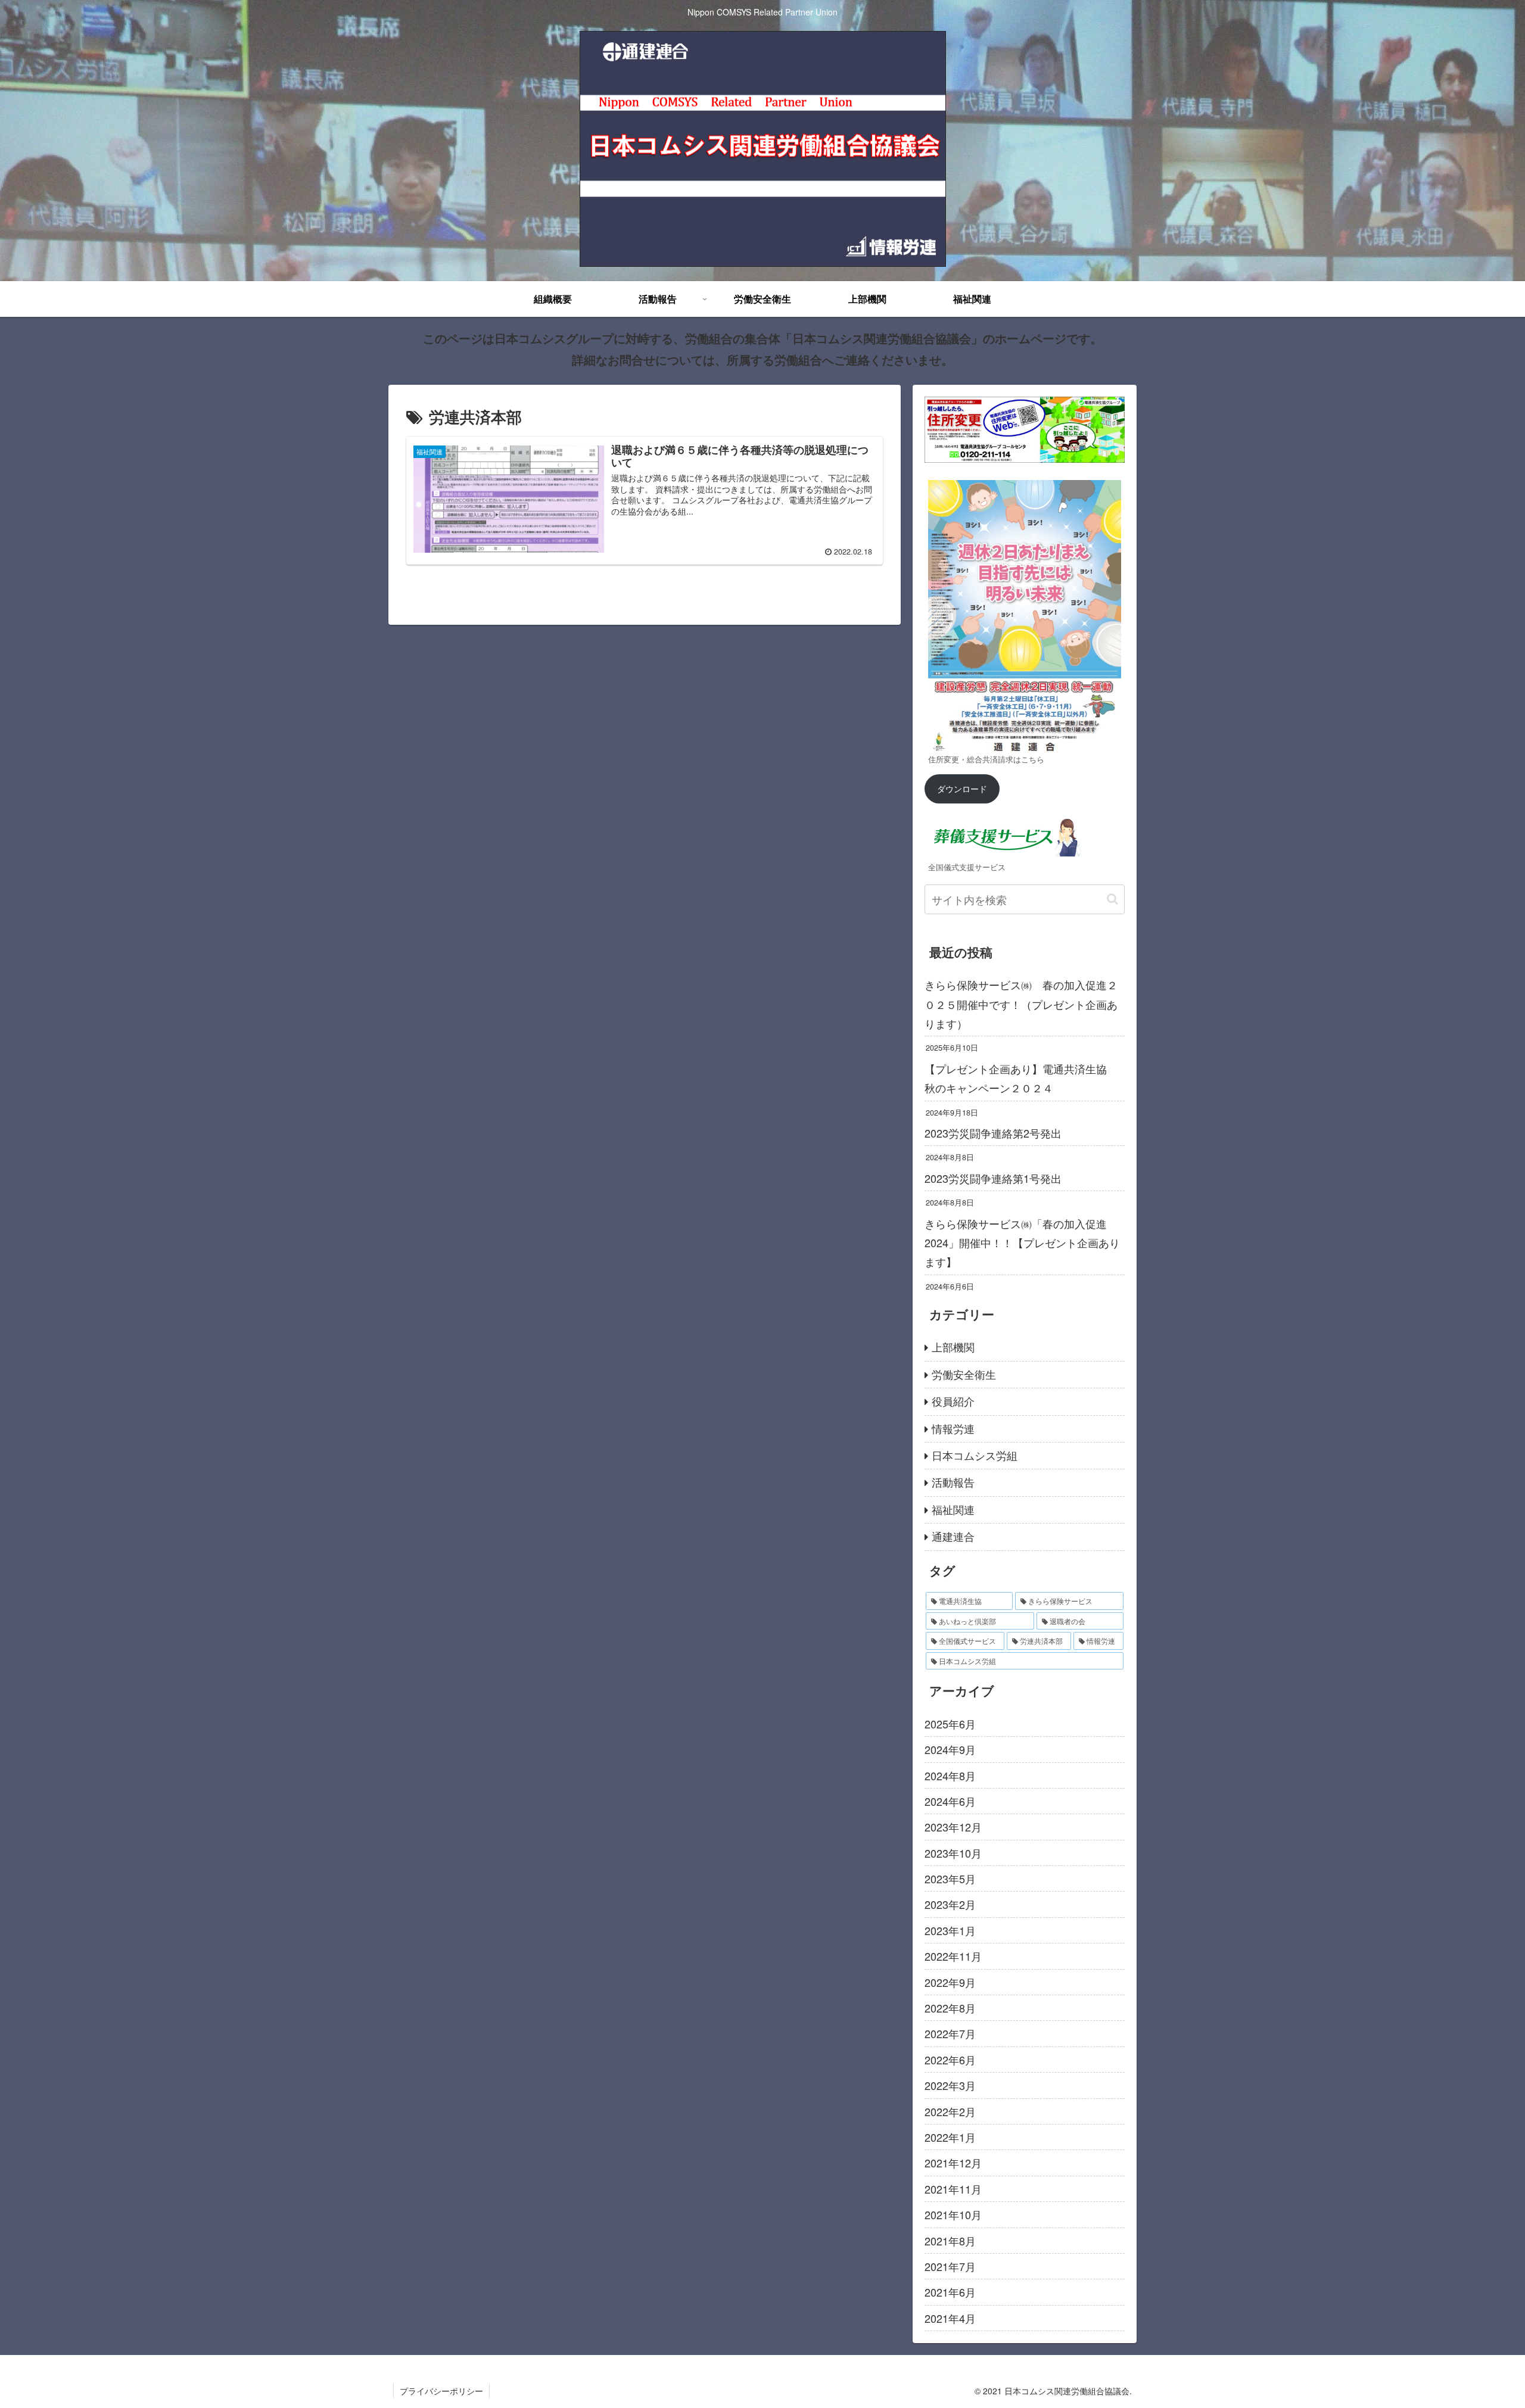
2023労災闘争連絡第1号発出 (993, 1178)
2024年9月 (950, 1749)
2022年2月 (950, 2111)
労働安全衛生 (964, 1374)
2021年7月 (950, 2266)
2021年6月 (950, 2292)
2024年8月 (950, 1775)
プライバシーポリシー (441, 2391)
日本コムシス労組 (975, 1455)
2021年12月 (953, 2163)
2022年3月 (950, 2085)
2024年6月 (950, 1801)
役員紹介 (953, 1401)
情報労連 (953, 1428)
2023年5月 (950, 1879)
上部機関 (953, 1347)
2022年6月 (950, 2060)
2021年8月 (950, 2241)
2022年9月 (950, 1982)
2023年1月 (950, 1930)
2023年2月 (950, 1904)
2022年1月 (950, 2137)
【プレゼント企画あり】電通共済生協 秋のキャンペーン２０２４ (1025, 1078)
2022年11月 (953, 1956)
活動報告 (953, 1482)
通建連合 (953, 1536)
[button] (1112, 899)
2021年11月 (953, 2189)
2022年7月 (950, 2033)
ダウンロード (962, 788)
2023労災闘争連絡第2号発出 (993, 1133)
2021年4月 (950, 2318)
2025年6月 (950, 1724)
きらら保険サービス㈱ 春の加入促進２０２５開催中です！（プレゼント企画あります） (1021, 1004)
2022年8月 (950, 2008)
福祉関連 (953, 1509)
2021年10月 (953, 2214)
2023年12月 (953, 1827)
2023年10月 (953, 1853)
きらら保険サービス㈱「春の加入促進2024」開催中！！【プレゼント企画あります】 (1022, 1243)
